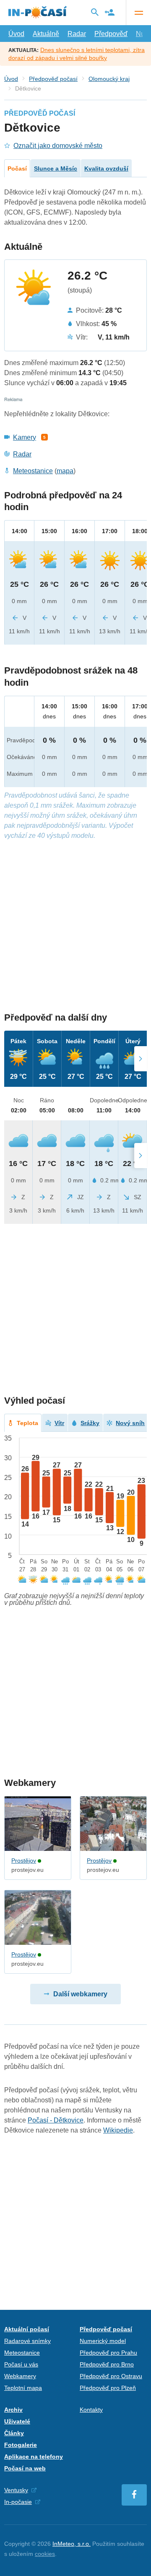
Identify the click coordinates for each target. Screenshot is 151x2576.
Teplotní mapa (23, 2388)
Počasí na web (25, 2468)
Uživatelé (17, 2421)
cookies (45, 2554)
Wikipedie (118, 2130)
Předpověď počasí (53, 79)
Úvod (16, 34)
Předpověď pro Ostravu (111, 2376)
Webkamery (20, 2376)
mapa (65, 471)
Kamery (25, 437)
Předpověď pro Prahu (108, 2353)
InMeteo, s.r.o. (72, 2544)
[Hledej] (95, 12)
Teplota (27, 1423)
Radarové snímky (27, 2341)
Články (14, 2433)
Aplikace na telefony (34, 2457)
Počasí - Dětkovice (56, 2120)
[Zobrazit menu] (138, 13)
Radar (77, 34)
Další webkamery (80, 1994)
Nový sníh (130, 1423)
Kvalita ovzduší (106, 168)
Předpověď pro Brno (107, 2364)
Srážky (90, 1423)
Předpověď (111, 34)
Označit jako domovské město (58, 146)
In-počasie (18, 2502)
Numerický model (103, 2341)
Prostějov (24, 1861)
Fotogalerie (21, 2445)
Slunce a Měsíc (56, 168)
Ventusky (16, 2490)
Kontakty (91, 2410)
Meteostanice (33, 471)
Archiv (13, 2410)
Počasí (17, 168)
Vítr (59, 1423)
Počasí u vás (21, 2364)
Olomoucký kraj (109, 79)
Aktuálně (46, 34)
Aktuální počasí (27, 2329)
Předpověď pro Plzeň (108, 2388)
